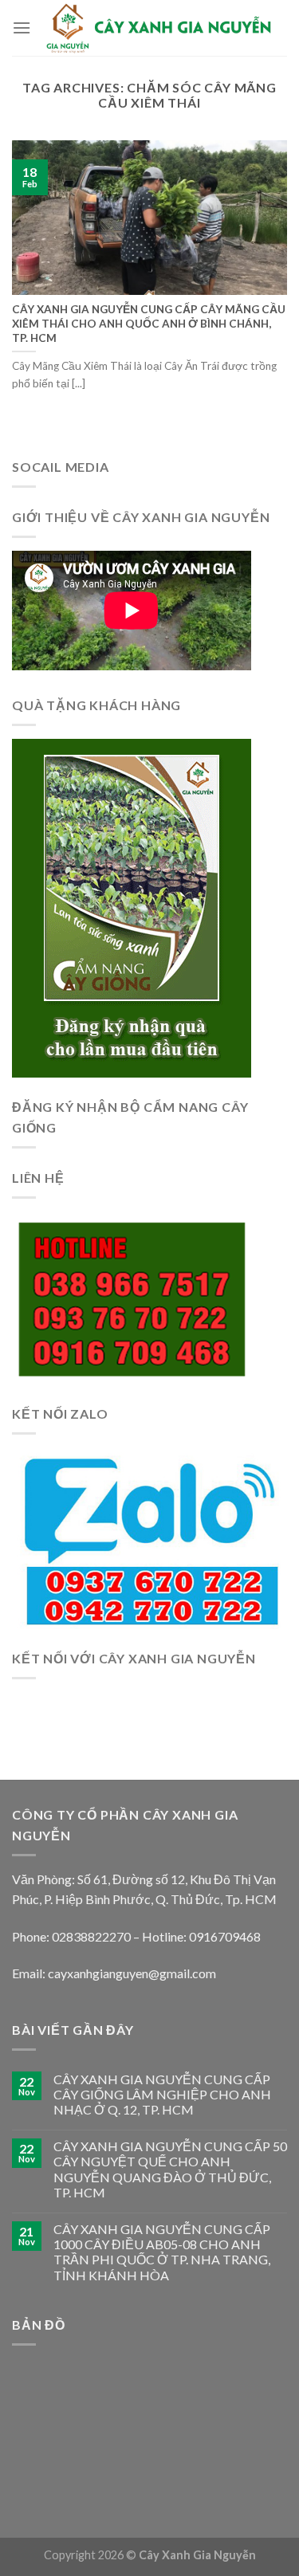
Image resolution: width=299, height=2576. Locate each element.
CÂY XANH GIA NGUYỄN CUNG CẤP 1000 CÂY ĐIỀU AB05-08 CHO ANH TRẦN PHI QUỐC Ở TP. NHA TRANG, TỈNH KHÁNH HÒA (162, 2252)
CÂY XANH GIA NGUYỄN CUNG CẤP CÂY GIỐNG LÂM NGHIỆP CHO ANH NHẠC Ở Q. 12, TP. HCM (162, 2094)
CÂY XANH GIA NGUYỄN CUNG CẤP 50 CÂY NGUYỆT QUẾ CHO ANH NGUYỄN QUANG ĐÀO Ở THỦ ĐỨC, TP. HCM (170, 2169)
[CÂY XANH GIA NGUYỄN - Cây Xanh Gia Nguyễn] (159, 27)
